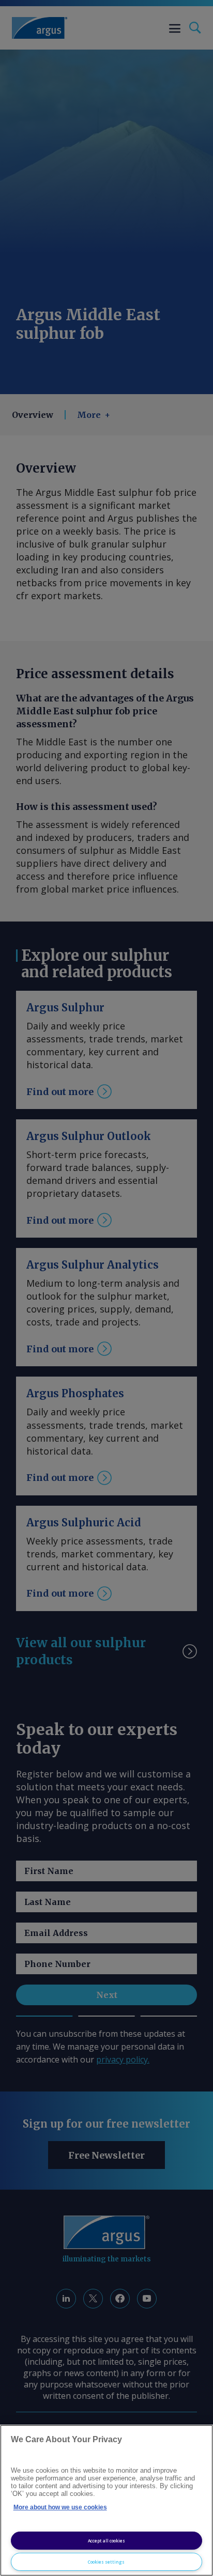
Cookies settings (106, 2562)
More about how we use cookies (60, 2507)
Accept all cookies (106, 2541)
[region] (106, 2500)
